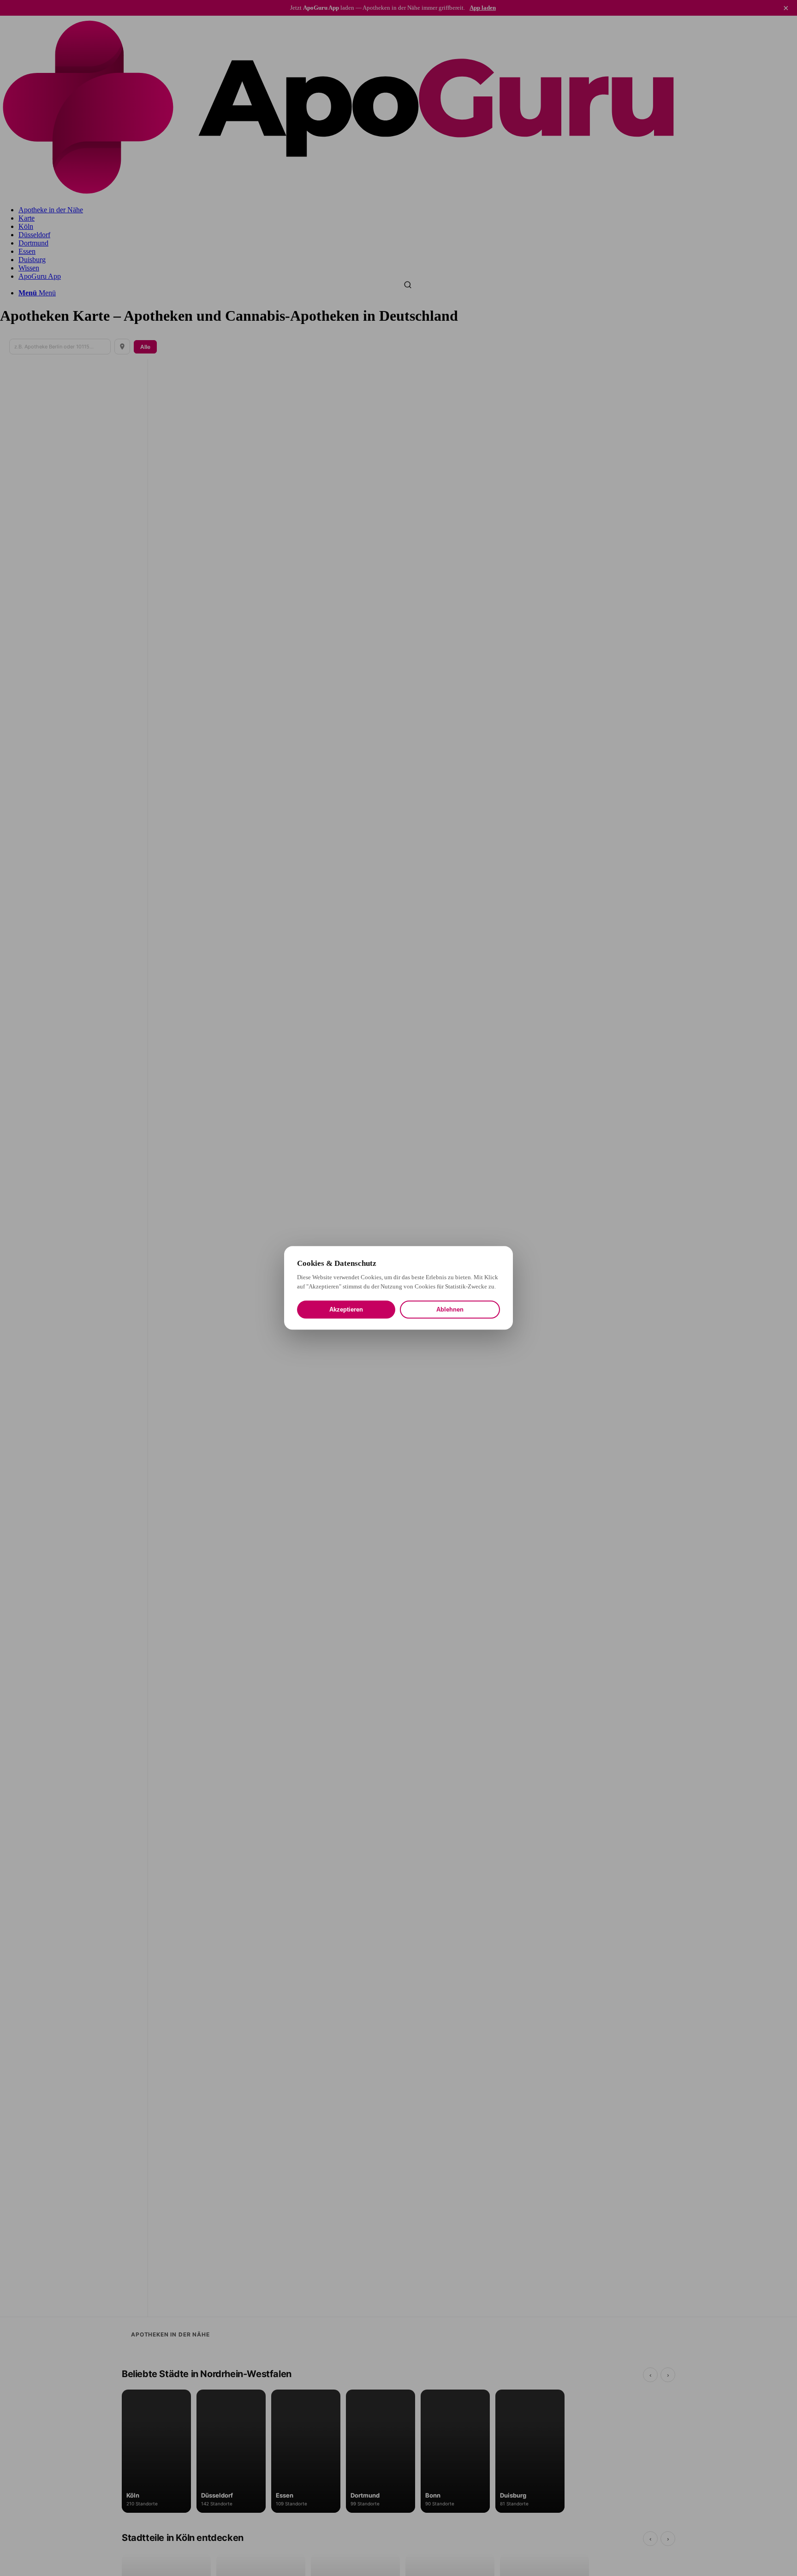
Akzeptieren (346, 1310)
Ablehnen (450, 1310)
